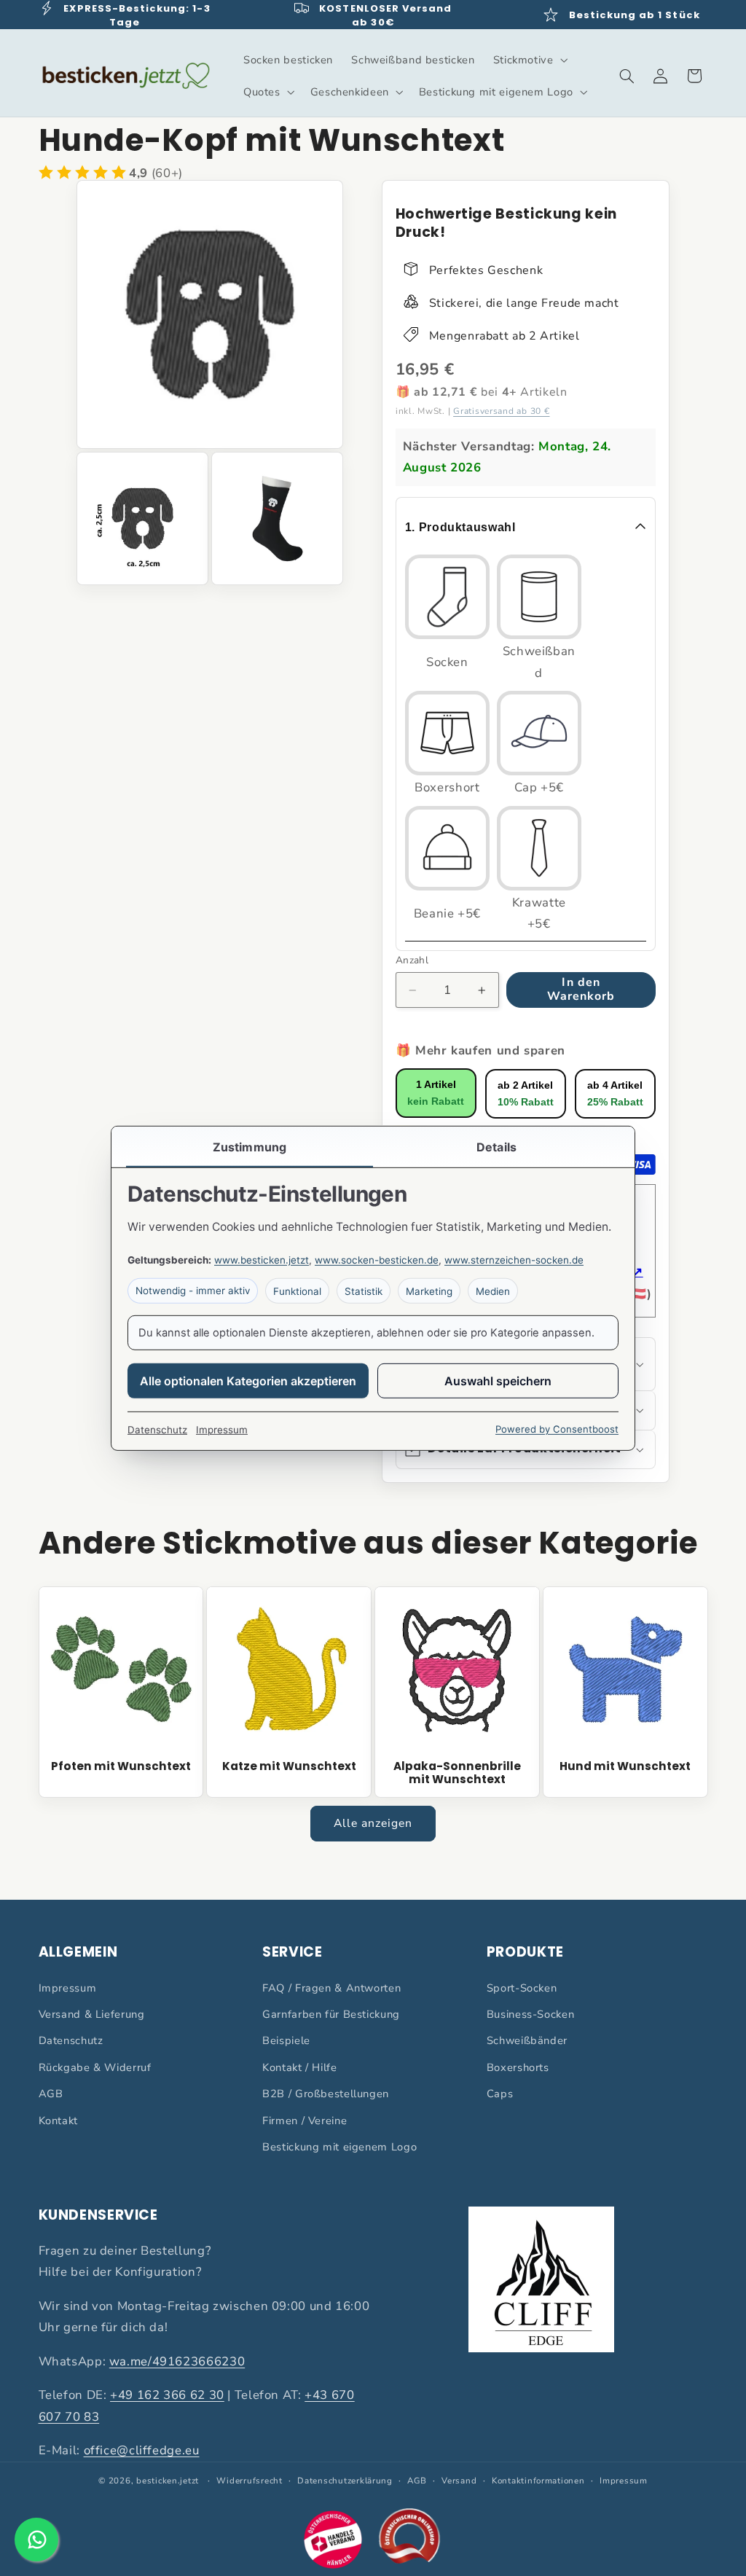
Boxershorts (518, 2067)
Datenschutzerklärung (345, 2481)
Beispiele (286, 2040)
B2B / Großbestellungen (326, 2094)
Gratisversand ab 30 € (501, 411)
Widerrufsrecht (249, 2481)
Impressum (68, 1988)
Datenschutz (71, 2040)
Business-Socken (530, 2014)
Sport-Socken (522, 1988)
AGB (51, 2094)
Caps (500, 2094)
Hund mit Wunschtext (625, 1766)
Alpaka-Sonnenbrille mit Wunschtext (457, 1773)
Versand (459, 2481)
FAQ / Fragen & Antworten (331, 1988)
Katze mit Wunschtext (289, 1766)
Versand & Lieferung (92, 2014)
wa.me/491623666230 (177, 2361)
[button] (529, 60)
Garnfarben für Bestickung (331, 2014)
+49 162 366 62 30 (167, 2395)
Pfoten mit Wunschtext (121, 1766)
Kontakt (58, 2121)
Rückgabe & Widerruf (95, 2067)
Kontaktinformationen (538, 2481)
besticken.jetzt (168, 2481)
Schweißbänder (527, 2040)
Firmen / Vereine (305, 2121)
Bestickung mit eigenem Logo (339, 2147)
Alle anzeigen (373, 1823)
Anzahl (412, 960)
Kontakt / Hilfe (299, 2067)
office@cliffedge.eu (142, 2450)
